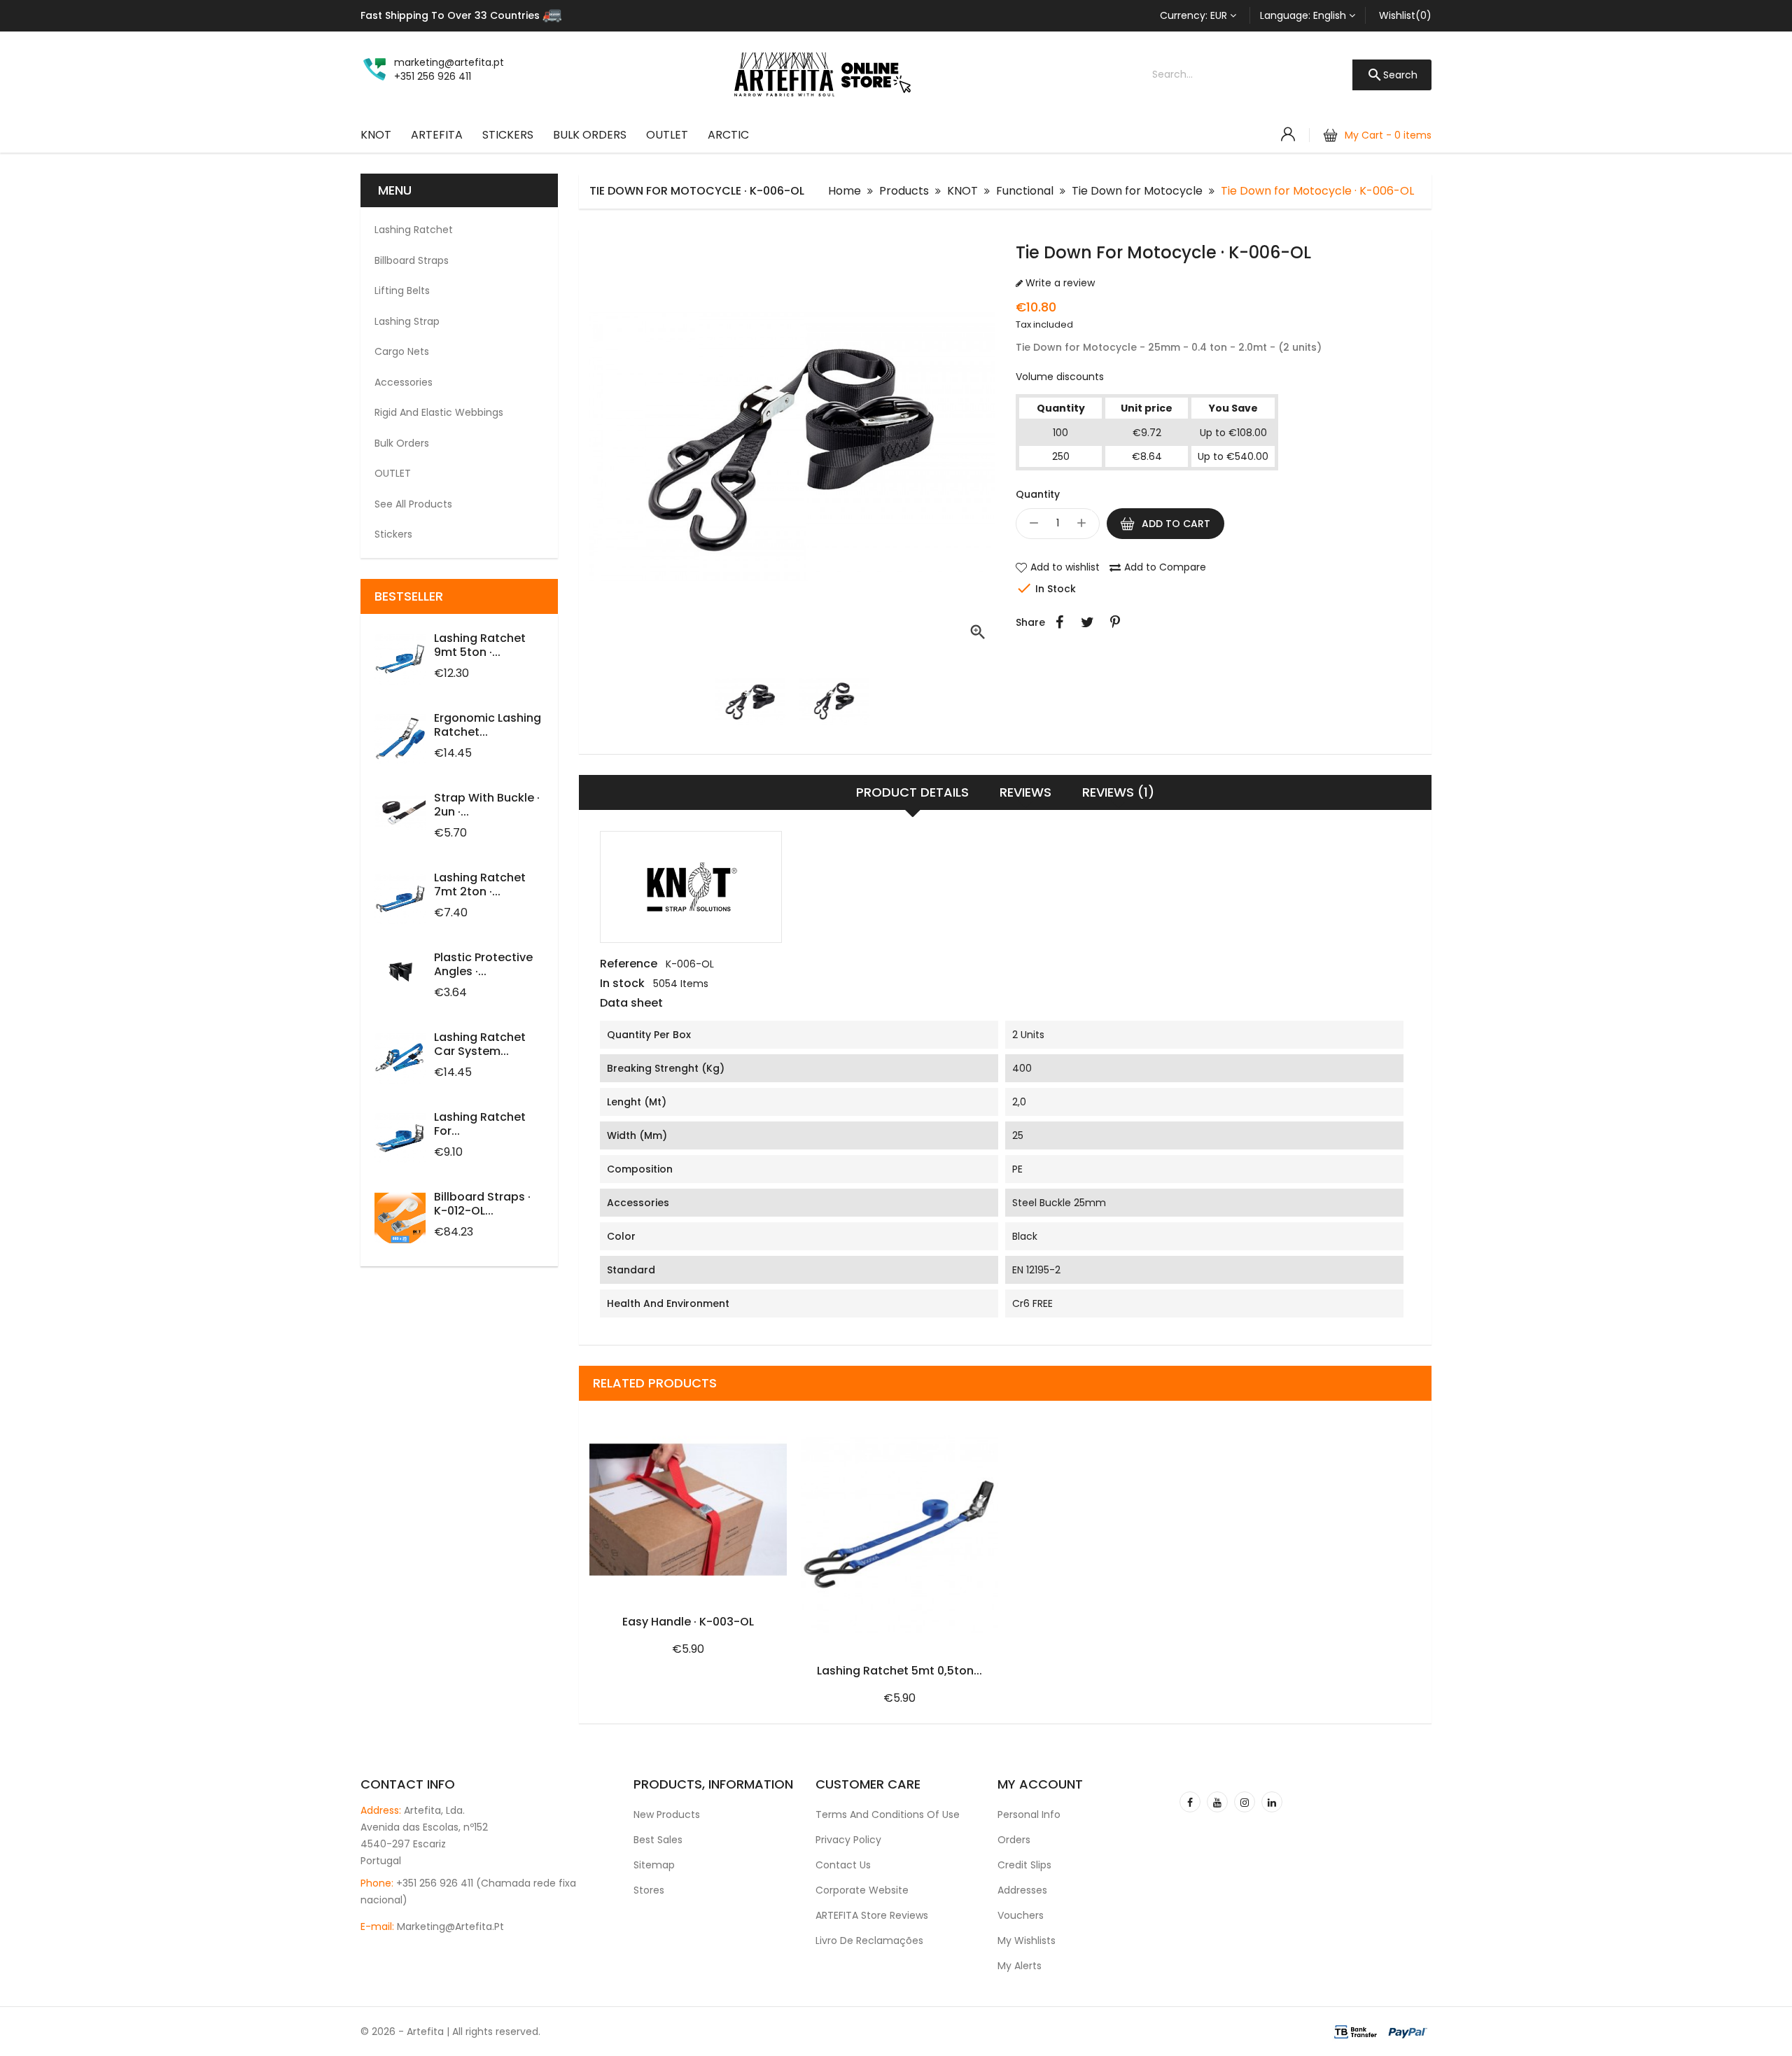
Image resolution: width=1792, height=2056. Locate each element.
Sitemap (654, 1865)
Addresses (1022, 1890)
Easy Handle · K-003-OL (688, 1622)
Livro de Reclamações (869, 1940)
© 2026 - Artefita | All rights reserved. (450, 2031)
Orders (1014, 1840)
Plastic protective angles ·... (483, 964)
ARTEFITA (437, 135)
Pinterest (1115, 622)
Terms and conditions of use (888, 1814)
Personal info (1029, 1814)
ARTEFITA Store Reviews (872, 1915)
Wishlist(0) (1405, 15)
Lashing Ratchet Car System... (480, 1044)
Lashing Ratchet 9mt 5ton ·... (480, 645)
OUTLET (667, 135)
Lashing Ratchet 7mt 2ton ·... (480, 884)
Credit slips (1024, 1865)
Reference (629, 964)
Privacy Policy (848, 1840)
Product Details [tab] (912, 792)
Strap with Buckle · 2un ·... (487, 805)
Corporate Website (862, 1890)
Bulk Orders (590, 135)
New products (667, 1814)
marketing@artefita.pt (450, 1926)
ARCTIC (728, 135)
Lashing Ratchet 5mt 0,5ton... (899, 1671)
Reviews (1025, 792)
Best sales (658, 1840)
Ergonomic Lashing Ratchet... (488, 725)
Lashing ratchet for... (480, 1124)
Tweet (1087, 622)
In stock (622, 984)
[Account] (1288, 134)
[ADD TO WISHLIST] (727, 1412)
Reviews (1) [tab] (1118, 792)
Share (1059, 622)
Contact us (843, 1865)
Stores (649, 1890)
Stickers (508, 135)
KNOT (376, 135)
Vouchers (1021, 1915)
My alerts (1020, 1966)
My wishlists (1027, 1940)
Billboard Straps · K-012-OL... (482, 1204)
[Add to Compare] (771, 1412)
